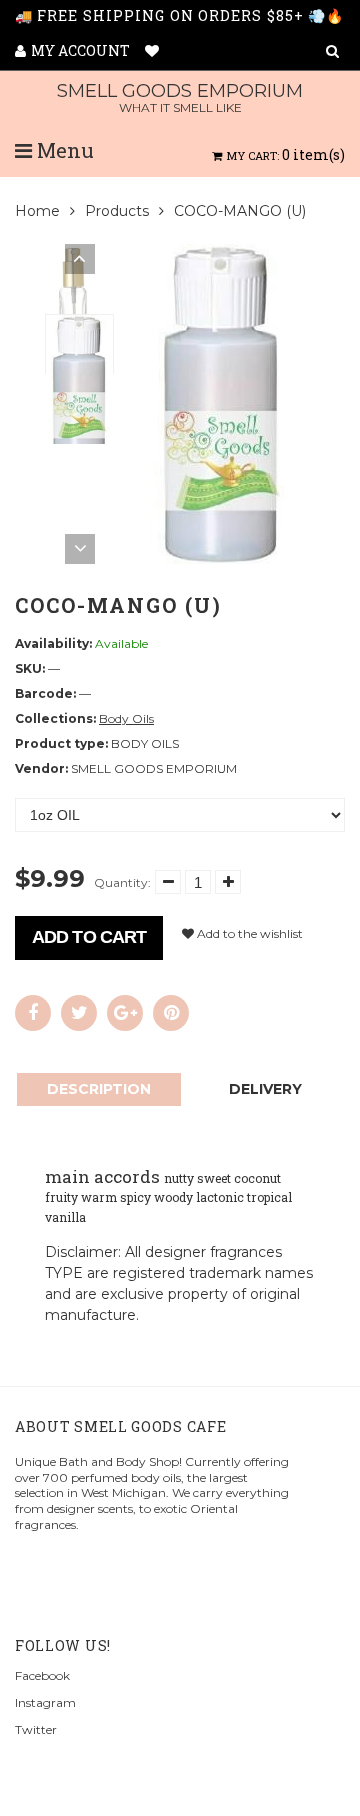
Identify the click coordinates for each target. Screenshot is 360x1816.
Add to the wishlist (248, 933)
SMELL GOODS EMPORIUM (180, 97)
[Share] (33, 1013)
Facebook (42, 1675)
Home (37, 211)
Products (117, 211)
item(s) (286, 154)
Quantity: (122, 882)
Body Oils (126, 718)
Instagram (45, 1702)
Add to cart (89, 937)
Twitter (36, 1729)
